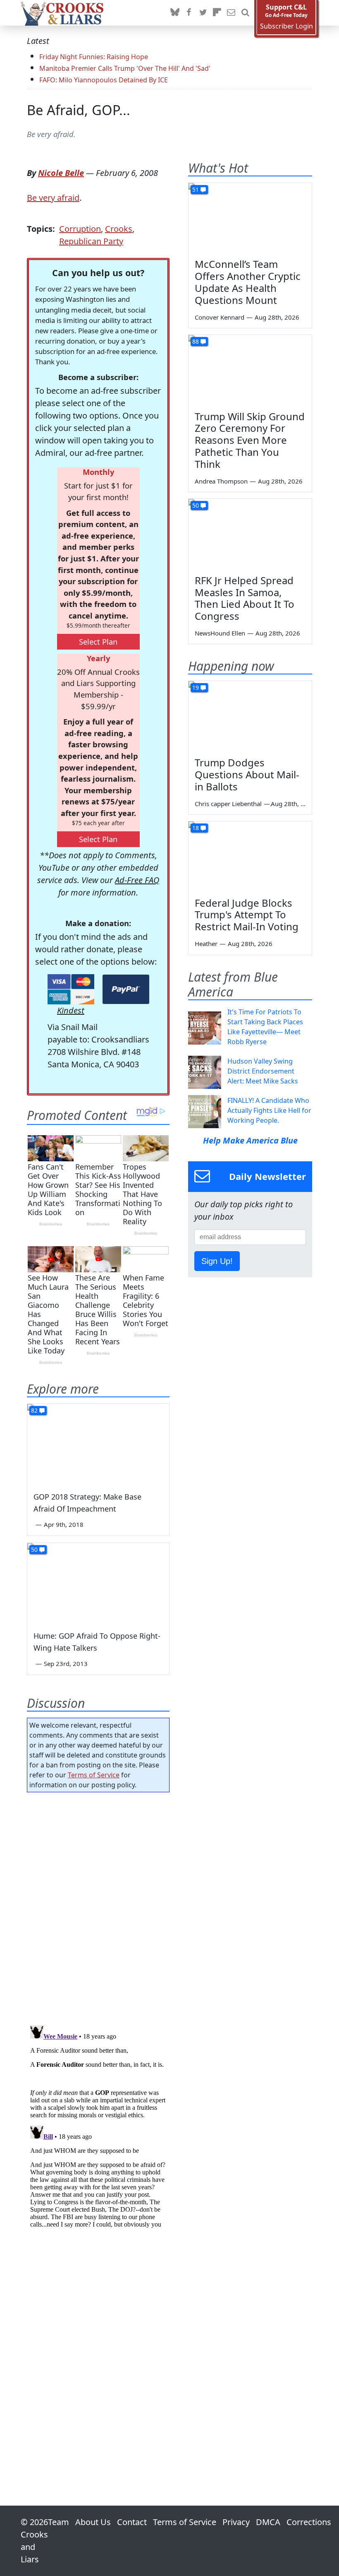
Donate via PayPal (126, 989)
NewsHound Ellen (220, 633)
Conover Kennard (220, 317)
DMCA (268, 2522)
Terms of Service (94, 1775)
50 (34, 1549)
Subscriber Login (286, 26)
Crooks (119, 229)
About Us (93, 2522)
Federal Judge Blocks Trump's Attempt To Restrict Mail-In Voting (247, 915)
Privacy (236, 2522)
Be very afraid (53, 198)
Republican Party (91, 241)
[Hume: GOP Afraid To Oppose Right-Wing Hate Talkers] (98, 1583)
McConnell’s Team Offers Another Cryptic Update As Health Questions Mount (248, 282)
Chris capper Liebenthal (228, 804)
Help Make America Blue (250, 1140)
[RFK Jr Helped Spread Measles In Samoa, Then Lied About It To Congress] (250, 534)
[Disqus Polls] (98, 1906)
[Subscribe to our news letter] (231, 13)
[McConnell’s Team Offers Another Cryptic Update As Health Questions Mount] (250, 218)
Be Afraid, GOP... (79, 110)
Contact (132, 2522)
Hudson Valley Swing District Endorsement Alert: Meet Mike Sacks (263, 1071)
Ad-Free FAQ (137, 880)
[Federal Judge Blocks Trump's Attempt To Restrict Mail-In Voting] (250, 856)
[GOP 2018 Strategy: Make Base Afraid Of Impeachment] (98, 1444)
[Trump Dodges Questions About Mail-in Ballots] (250, 716)
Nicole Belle (61, 173)
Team (58, 2522)
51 (196, 189)
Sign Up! (217, 1261)
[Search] (245, 13)
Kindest (71, 1010)
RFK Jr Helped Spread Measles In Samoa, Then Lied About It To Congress (245, 598)
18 (196, 828)
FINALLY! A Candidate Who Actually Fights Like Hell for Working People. (269, 1110)
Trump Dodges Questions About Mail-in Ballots (247, 774)
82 (34, 1410)
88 (196, 341)
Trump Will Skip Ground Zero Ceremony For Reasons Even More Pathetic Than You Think (250, 440)
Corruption (80, 229)
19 (196, 687)
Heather (206, 944)
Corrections (309, 2522)
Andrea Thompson (221, 481)
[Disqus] (98, 2126)
